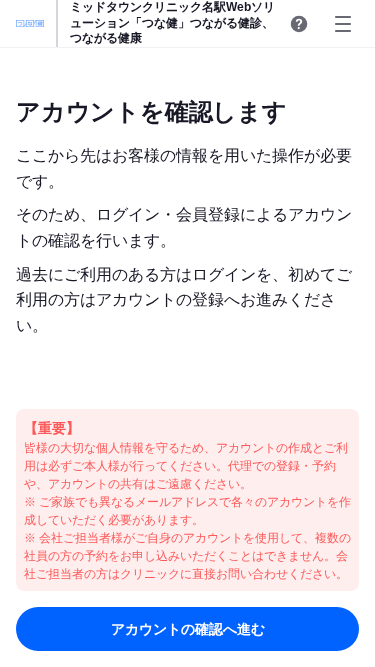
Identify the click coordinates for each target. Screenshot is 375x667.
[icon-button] (299, 24)
